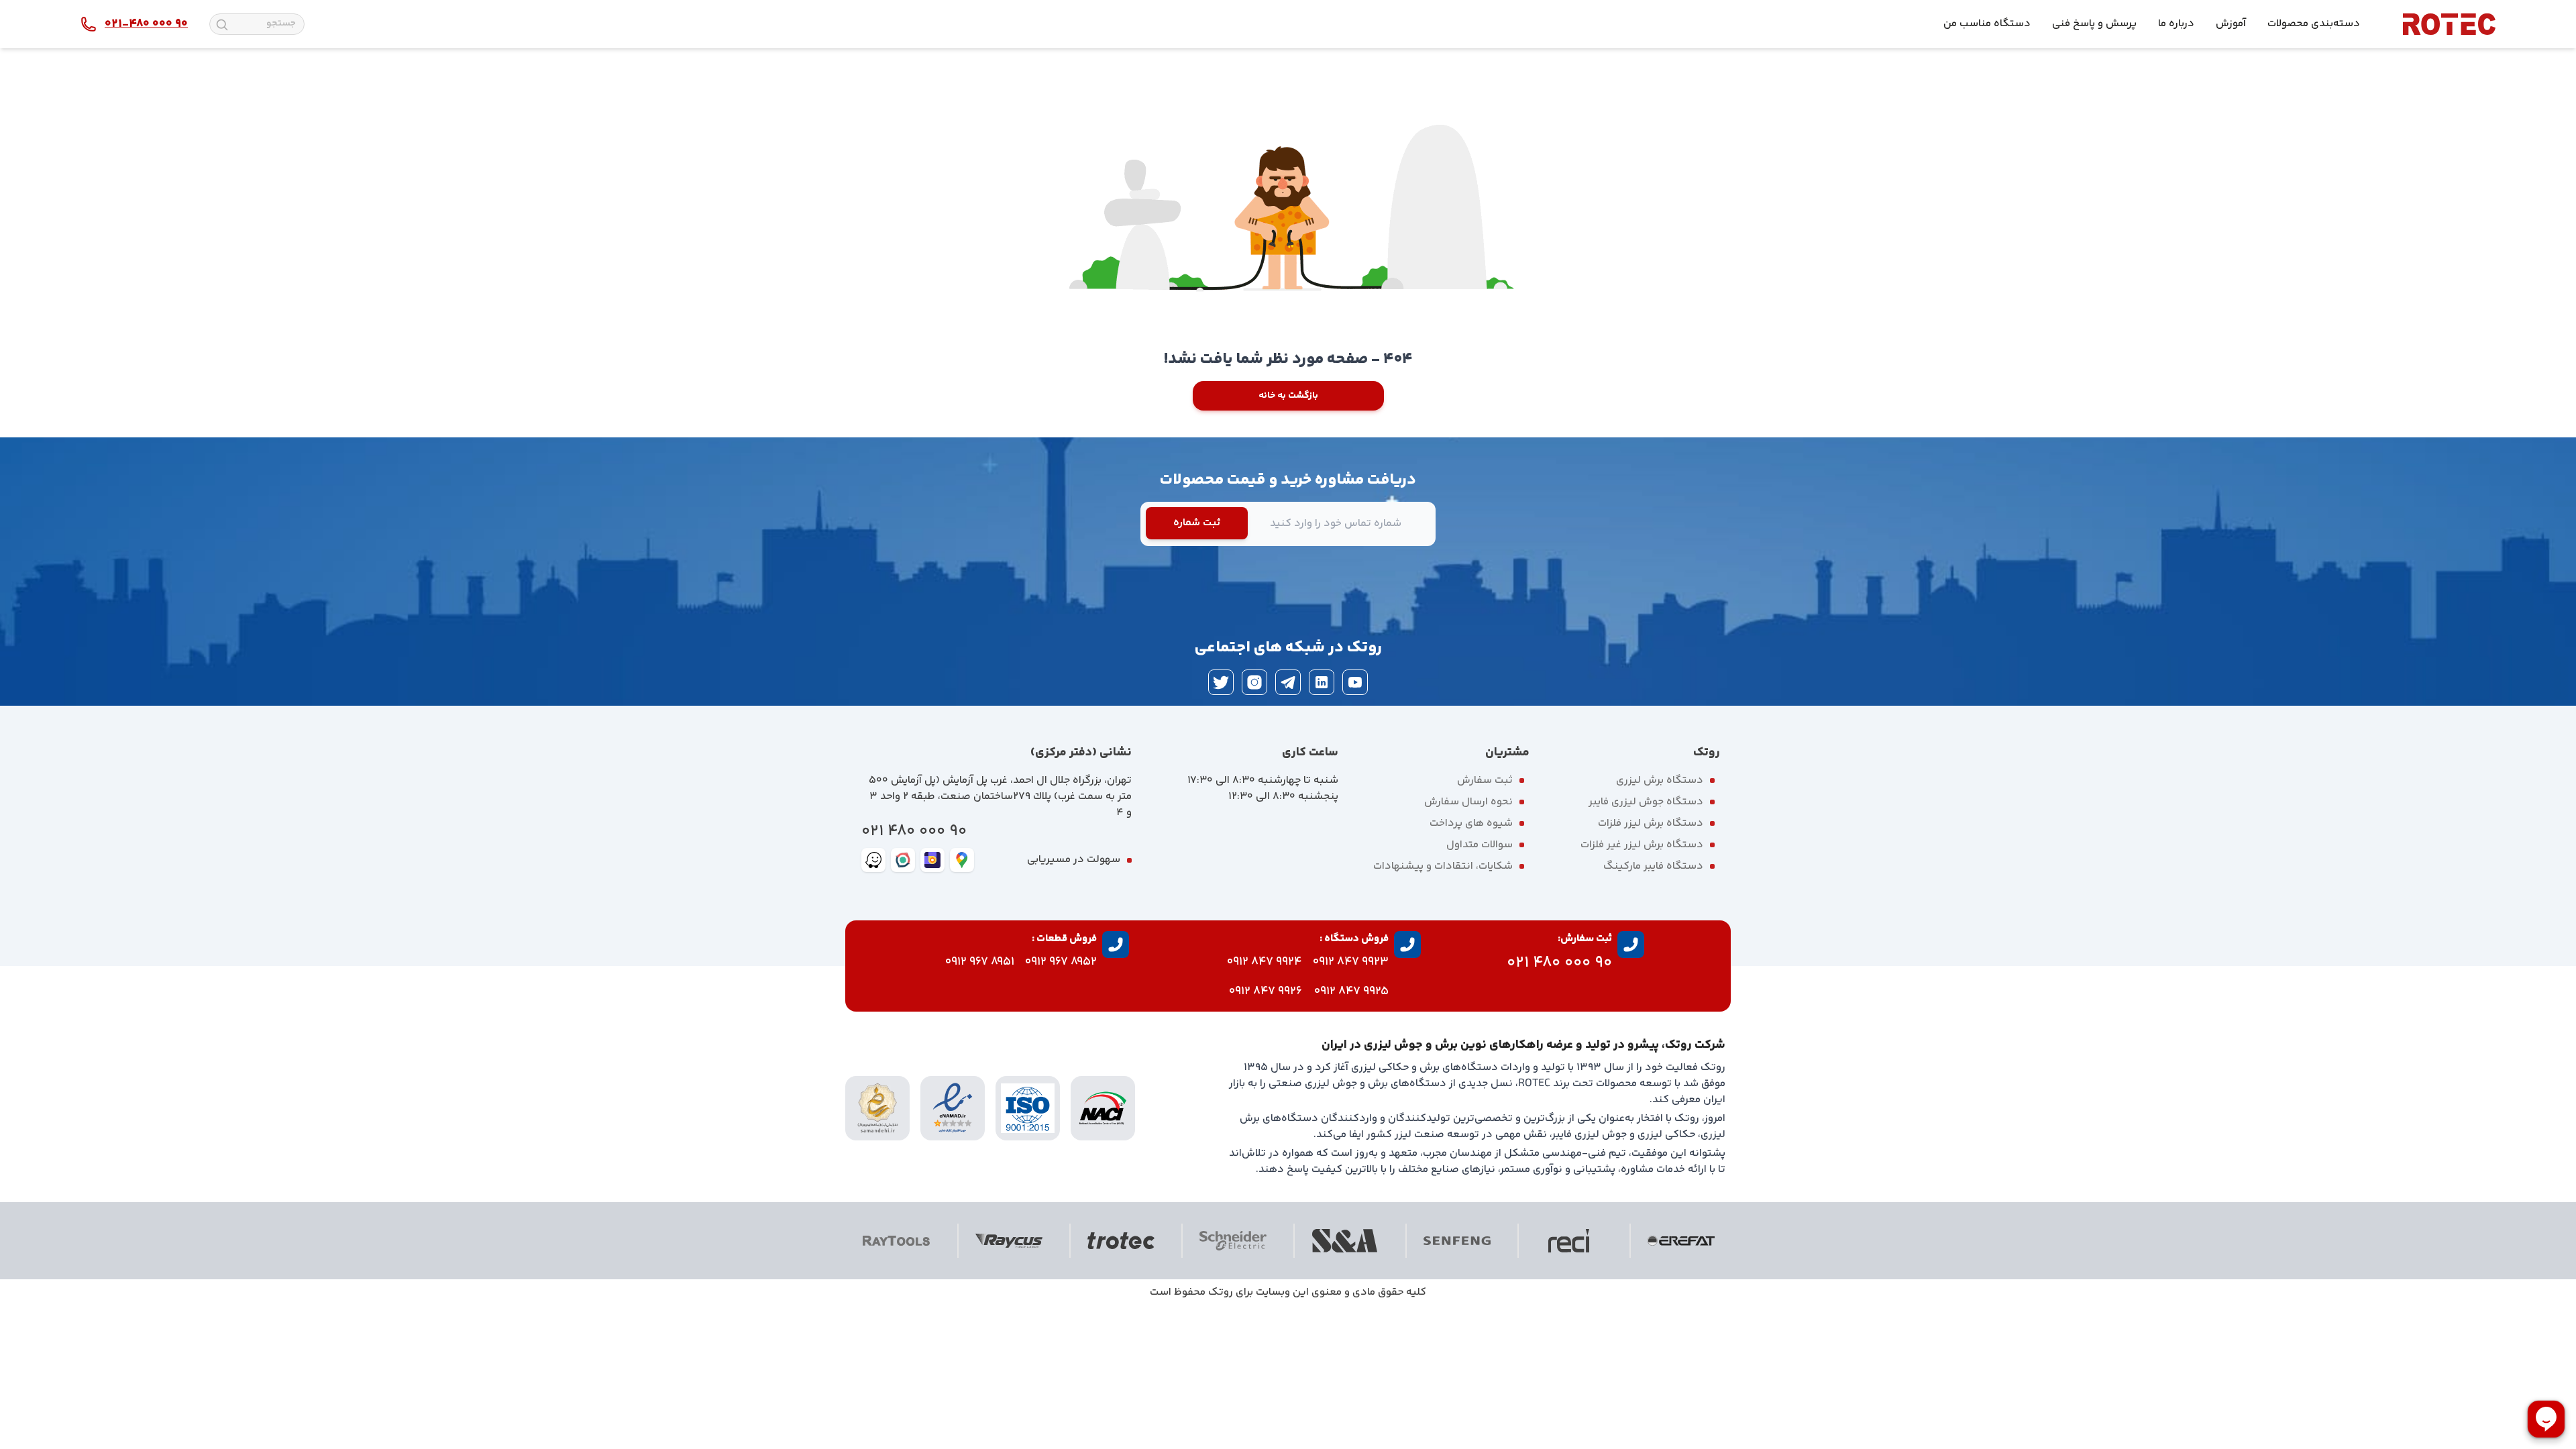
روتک (1221, 1292)
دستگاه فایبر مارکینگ (1653, 866)
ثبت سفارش (1485, 781)
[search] (222, 25)
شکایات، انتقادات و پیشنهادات (1443, 866)
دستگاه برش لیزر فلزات (1651, 823)
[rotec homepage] (2449, 24)
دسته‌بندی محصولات (2314, 24)
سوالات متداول (1480, 845)
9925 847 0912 (1351, 991)
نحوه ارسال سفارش (1468, 802)
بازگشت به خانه (1288, 396)
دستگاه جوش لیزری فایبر (1646, 802)
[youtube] (1355, 682)
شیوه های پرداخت (1471, 823)
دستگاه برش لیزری (1660, 781)
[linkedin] (1322, 682)
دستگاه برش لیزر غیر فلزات (1642, 845)
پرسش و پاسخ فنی (2094, 24)
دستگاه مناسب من (1987, 24)
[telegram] (1288, 682)
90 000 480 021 (914, 831)
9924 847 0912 (1265, 962)
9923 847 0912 (1351, 962)
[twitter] (1221, 682)
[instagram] (1254, 682)
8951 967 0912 (980, 962)
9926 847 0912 (1266, 991)
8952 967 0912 (1061, 962)
